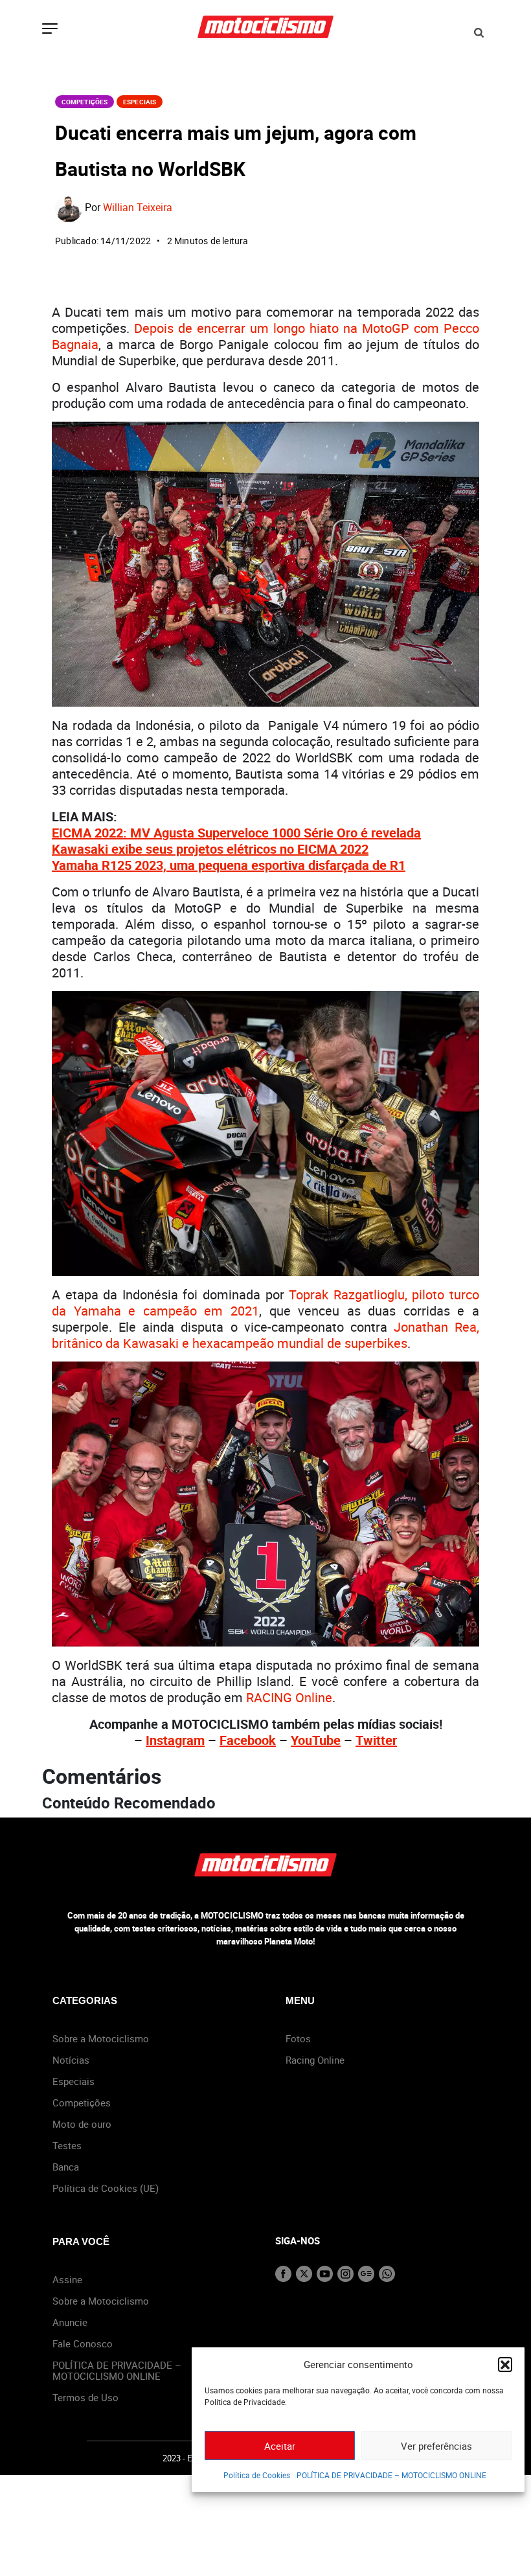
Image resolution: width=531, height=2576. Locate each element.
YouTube (316, 1740)
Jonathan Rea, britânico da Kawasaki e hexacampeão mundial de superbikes (265, 1335)
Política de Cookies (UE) (106, 2188)
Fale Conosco (83, 2343)
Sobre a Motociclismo (101, 2038)
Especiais (140, 102)
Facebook (248, 1740)
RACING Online (289, 1697)
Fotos (298, 2038)
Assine (67, 2279)
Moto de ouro (82, 2124)
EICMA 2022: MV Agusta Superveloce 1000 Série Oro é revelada (236, 833)
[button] (505, 2364)
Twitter (376, 1740)
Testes (67, 2145)
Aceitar (280, 2446)
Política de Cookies (257, 2475)
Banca (66, 2167)
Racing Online (315, 2060)
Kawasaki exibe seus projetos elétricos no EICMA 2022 (210, 849)
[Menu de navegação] (50, 30)
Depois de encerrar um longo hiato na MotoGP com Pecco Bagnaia (265, 336)
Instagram (175, 1740)
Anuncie (70, 2322)
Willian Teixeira (138, 207)
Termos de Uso (85, 2397)
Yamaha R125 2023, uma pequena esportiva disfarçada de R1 (229, 865)
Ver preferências (436, 2446)
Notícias (71, 2060)
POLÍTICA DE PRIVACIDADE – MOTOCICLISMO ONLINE (391, 2475)
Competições (85, 102)
